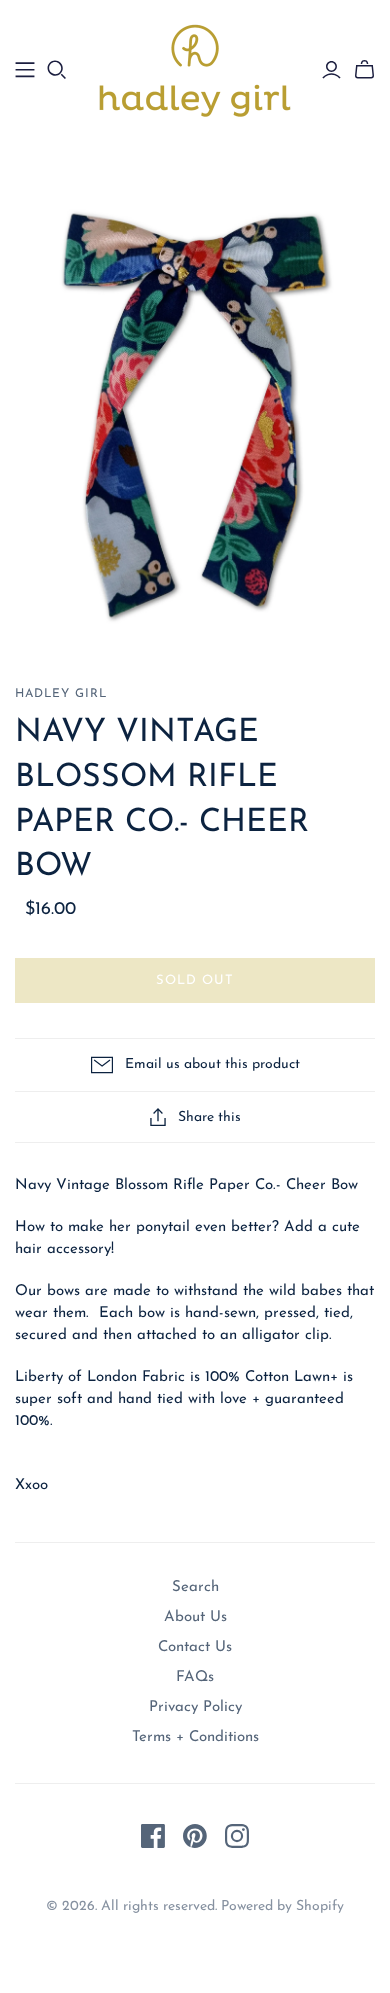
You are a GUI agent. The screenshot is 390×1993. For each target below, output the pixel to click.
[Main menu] (25, 70)
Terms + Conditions (195, 1737)
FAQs (195, 1677)
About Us (195, 1617)
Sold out (195, 980)
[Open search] (57, 70)
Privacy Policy (195, 1707)
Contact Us (195, 1647)
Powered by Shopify (282, 1906)
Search (195, 1587)
